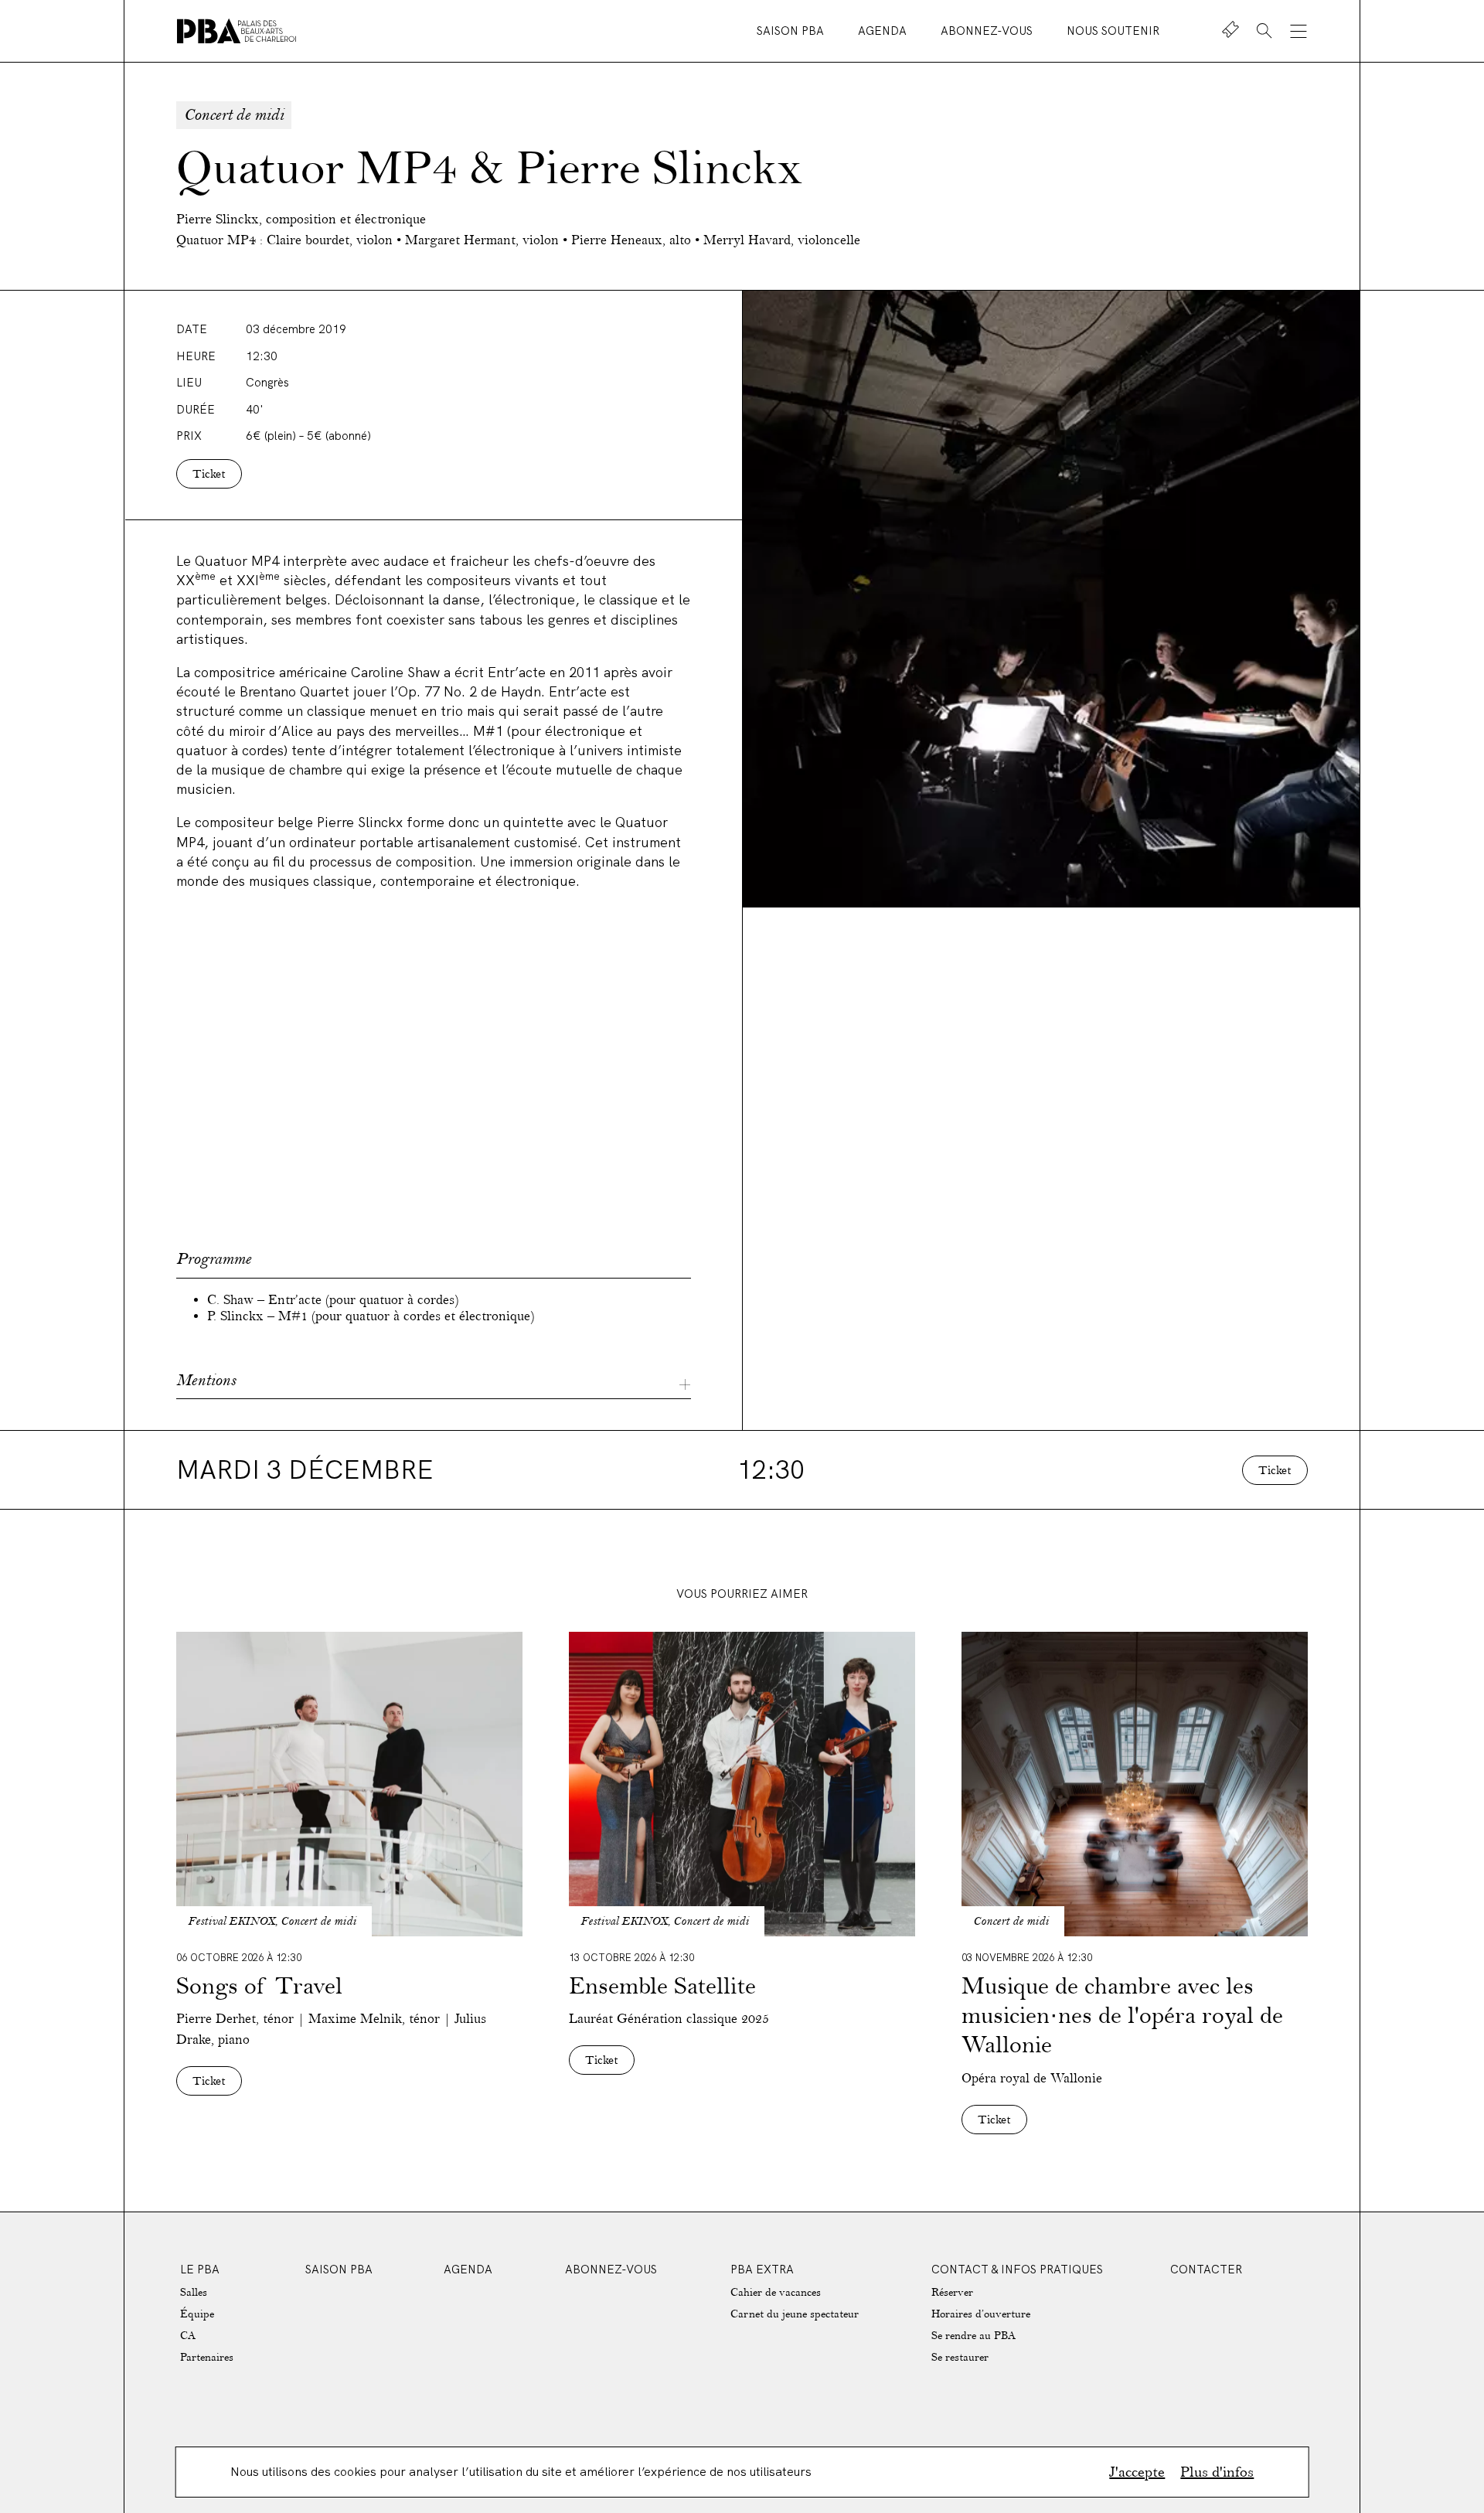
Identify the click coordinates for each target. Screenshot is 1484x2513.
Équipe (197, 2314)
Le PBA (200, 2269)
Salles (194, 2292)
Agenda (884, 31)
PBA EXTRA (762, 2269)
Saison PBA (792, 31)
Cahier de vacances (776, 2292)
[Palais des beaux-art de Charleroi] (237, 31)
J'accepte (1137, 2472)
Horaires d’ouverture (981, 2314)
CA (188, 2336)
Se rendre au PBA (973, 2336)
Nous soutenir (1113, 31)
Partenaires (207, 2357)
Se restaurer (960, 2357)
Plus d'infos (1217, 2472)
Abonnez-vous (988, 31)
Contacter (1206, 2269)
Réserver (952, 2292)
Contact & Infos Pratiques (1017, 2269)
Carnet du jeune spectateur (795, 2314)
